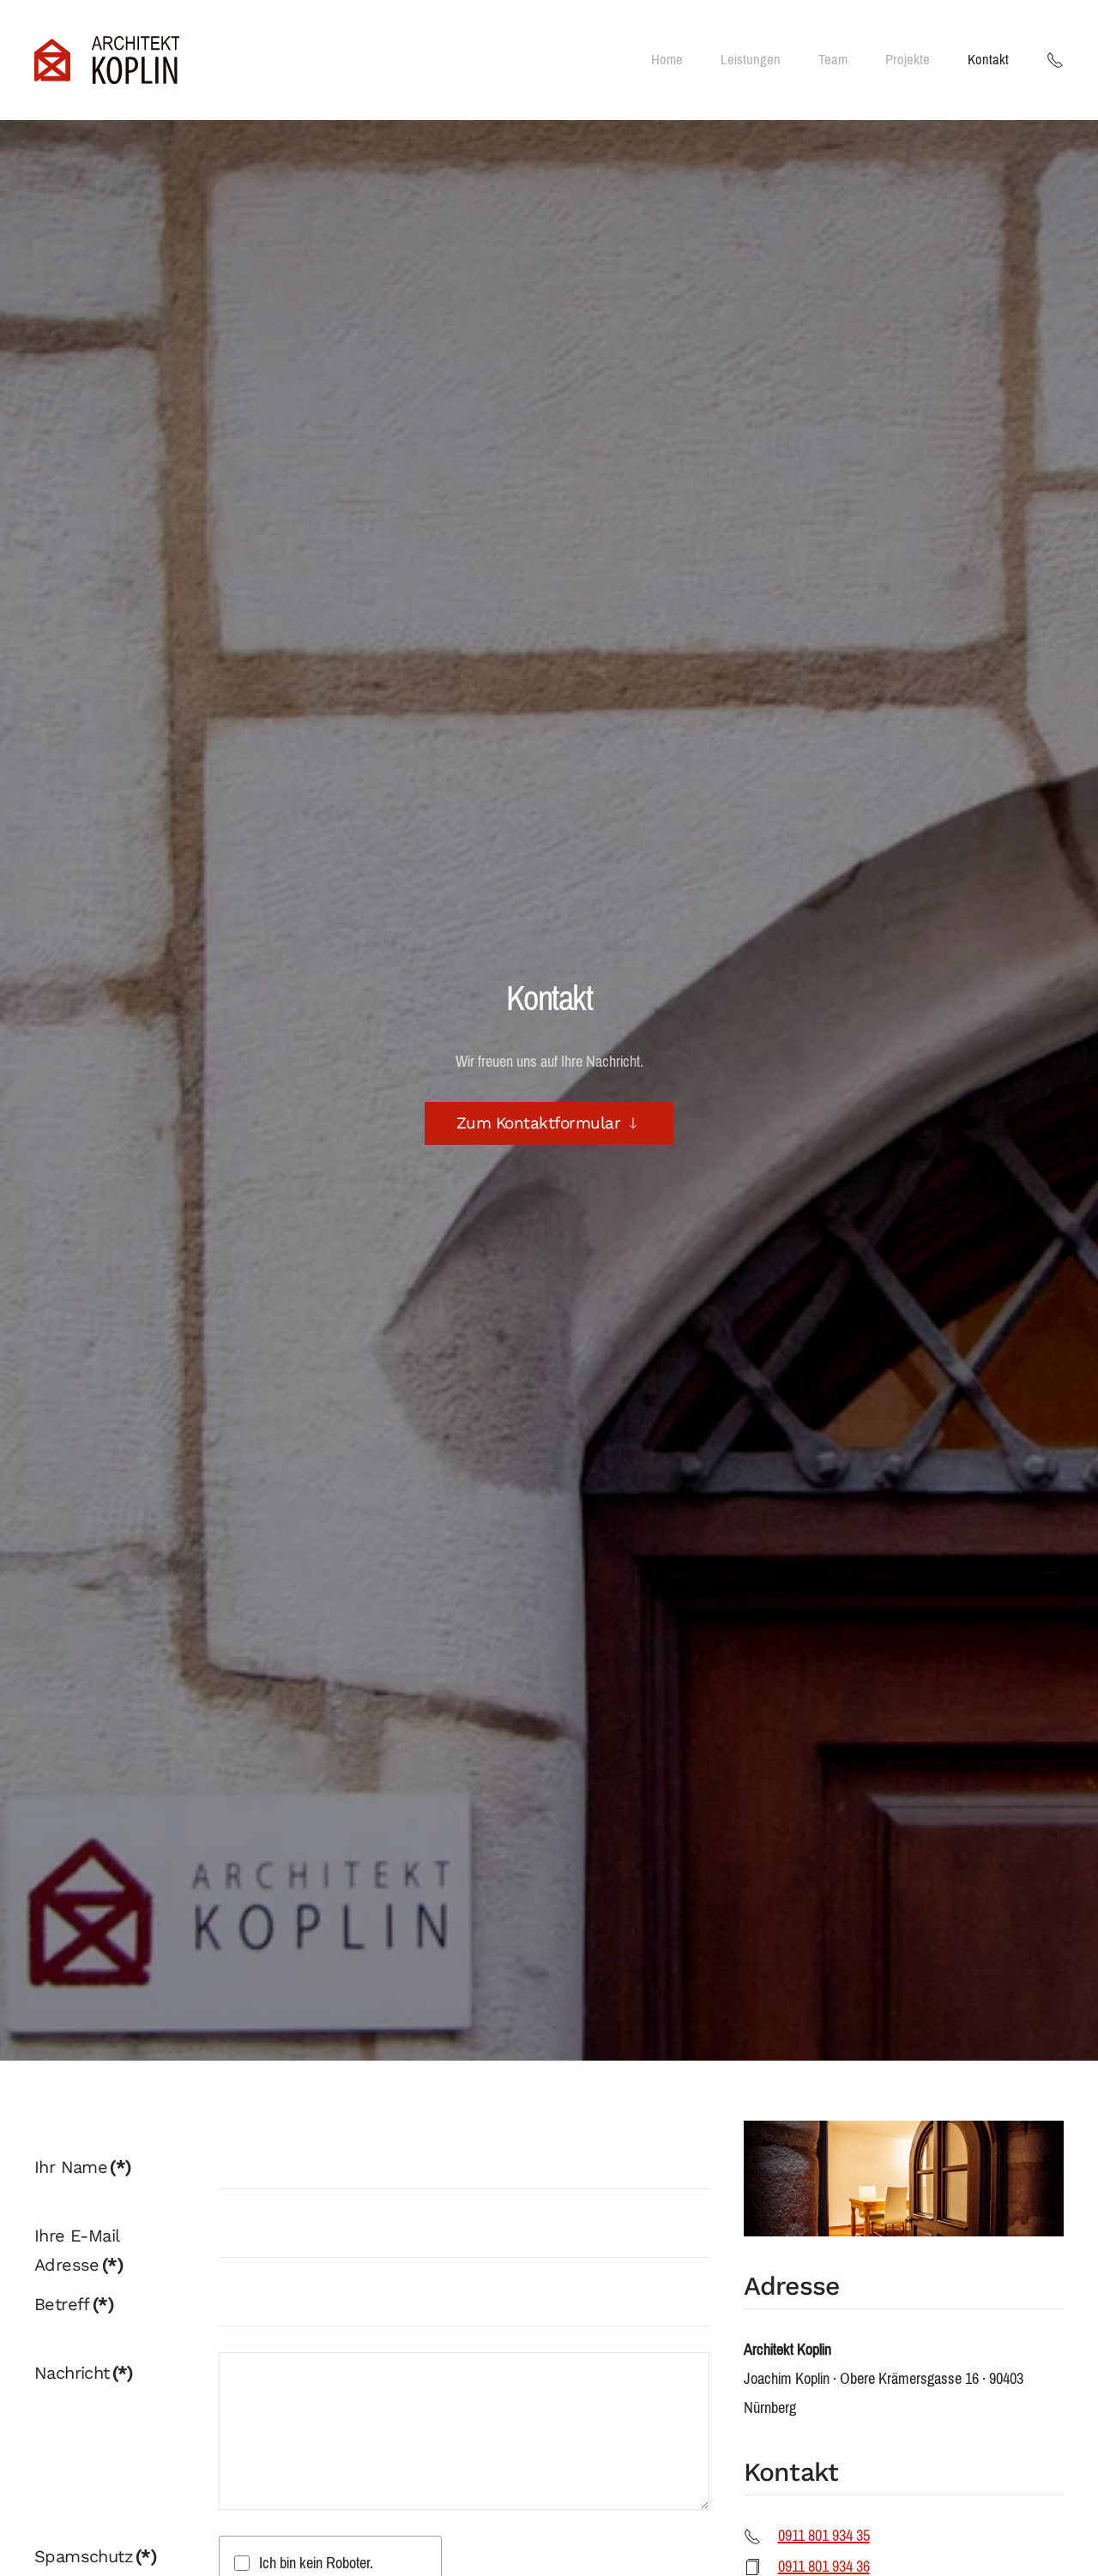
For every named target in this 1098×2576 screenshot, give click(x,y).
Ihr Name (82, 2167)
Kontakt (988, 60)
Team (833, 60)
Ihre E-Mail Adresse (78, 2250)
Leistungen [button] (751, 60)
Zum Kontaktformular (539, 1123)
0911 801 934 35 (824, 2536)
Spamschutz (95, 2556)
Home (667, 60)
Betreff (74, 2304)
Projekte (908, 60)
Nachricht (84, 2373)
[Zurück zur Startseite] (107, 60)
